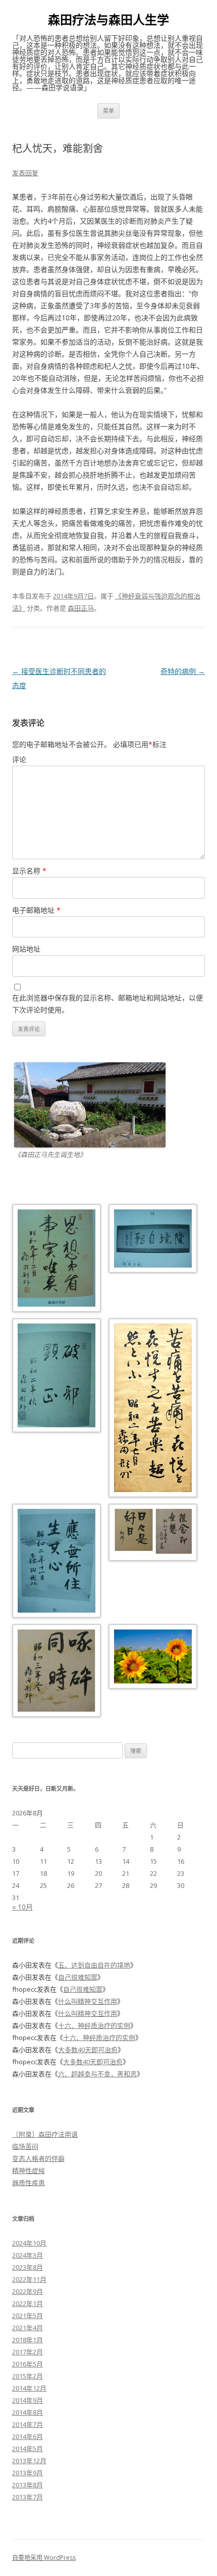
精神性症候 (29, 2171)
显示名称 (29, 871)
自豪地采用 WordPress (44, 2558)
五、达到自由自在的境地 (94, 1965)
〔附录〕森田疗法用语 (45, 2134)
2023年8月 (28, 2267)
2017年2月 (28, 2352)
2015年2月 (28, 2376)
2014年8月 (28, 2412)
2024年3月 (28, 2255)
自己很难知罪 (78, 1977)
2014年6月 (28, 2436)
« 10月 (22, 1907)
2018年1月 (28, 2340)
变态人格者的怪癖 (38, 2158)
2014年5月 (28, 2449)
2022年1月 (28, 2303)
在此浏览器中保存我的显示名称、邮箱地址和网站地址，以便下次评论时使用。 (107, 1004)
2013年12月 (29, 2461)
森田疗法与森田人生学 (108, 20)
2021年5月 (28, 2316)
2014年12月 (29, 2388)
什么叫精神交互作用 (88, 2001)
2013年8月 (28, 2485)
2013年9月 (28, 2473)
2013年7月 (28, 2497)
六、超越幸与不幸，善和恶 (97, 2074)
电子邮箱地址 (36, 910)
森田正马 (81, 608)
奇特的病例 (183, 671)
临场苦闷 (25, 2146)
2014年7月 (28, 2424)
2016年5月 (28, 2364)
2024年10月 (29, 2243)
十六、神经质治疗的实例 (94, 2025)
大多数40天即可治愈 (88, 2050)
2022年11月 (29, 2279)
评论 (19, 759)
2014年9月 (28, 2400)
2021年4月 (28, 2328)
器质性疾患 (29, 2183)
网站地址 (26, 949)
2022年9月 (28, 2291)
